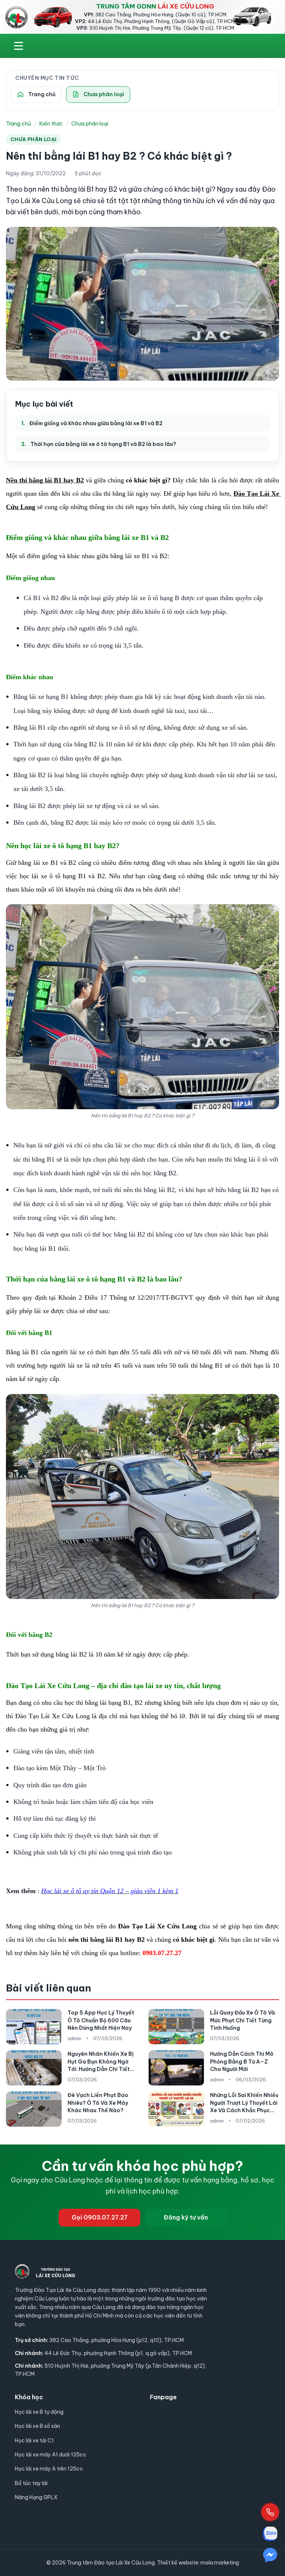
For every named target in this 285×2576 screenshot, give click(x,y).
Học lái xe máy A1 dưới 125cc (51, 2455)
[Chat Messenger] (270, 2555)
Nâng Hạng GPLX (36, 2497)
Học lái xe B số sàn (37, 2426)
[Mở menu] (19, 46)
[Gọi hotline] (270, 2512)
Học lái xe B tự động (39, 2412)
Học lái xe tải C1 (34, 2440)
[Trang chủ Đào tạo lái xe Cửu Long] (16, 17)
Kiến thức (51, 124)
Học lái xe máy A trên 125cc (49, 2469)
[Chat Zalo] (270, 2534)
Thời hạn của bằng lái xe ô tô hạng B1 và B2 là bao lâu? (103, 444)
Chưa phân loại (90, 124)
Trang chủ (18, 124)
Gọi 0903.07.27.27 (100, 2217)
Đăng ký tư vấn (186, 2217)
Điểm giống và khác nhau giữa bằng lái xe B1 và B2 (96, 423)
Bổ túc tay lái (31, 2483)
